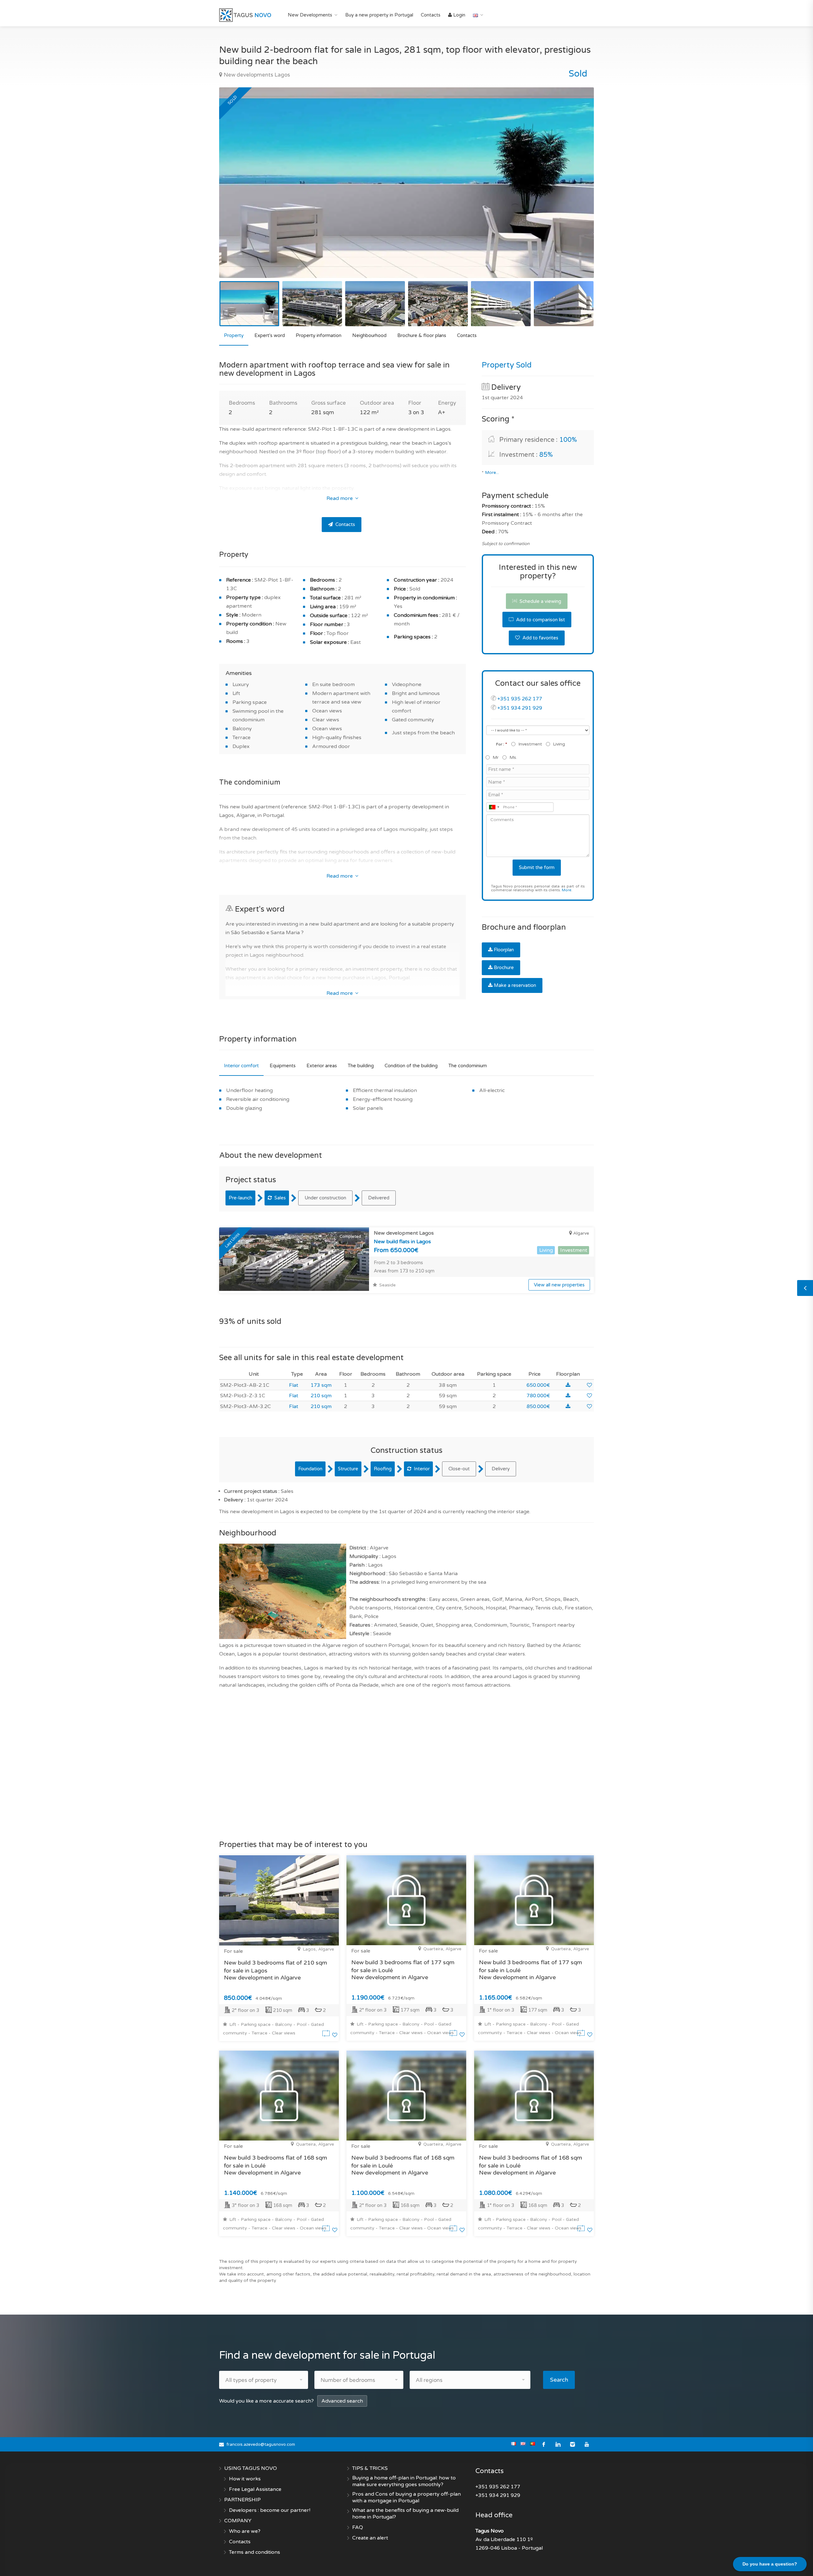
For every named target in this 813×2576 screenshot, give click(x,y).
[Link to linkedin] (558, 2444)
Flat (294, 1385)
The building (361, 1066)
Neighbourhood (369, 335)
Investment (530, 744)
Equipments (283, 1066)
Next (576, 191)
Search (559, 2380)
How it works (245, 2479)
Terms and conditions (255, 2552)
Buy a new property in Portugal (379, 15)
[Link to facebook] (544, 2444)
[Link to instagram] (572, 2444)
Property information (319, 335)
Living (559, 744)
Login (459, 15)
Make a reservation (515, 985)
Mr (496, 757)
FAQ (358, 2527)
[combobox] (494, 807)
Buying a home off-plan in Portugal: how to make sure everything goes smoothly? (404, 2481)
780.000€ (538, 1396)
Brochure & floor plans (422, 335)
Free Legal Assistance (255, 2489)
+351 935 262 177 (520, 699)
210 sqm (321, 1396)
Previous (237, 191)
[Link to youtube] (587, 2444)
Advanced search (342, 2401)
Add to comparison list (540, 620)
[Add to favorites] (589, 1385)
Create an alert (370, 2538)
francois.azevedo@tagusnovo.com (261, 2445)
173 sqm (321, 1385)
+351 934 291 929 (520, 708)
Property (234, 335)
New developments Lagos (256, 75)
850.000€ (538, 1406)
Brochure (504, 968)
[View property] (327, 2035)
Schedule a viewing (540, 601)
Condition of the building (411, 1066)
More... (492, 473)
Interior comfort (241, 1066)
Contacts (431, 15)
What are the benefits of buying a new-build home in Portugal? (405, 2514)
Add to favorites (540, 638)
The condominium (468, 1066)
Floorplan (504, 950)
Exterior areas (322, 1066)
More (567, 890)
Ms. (513, 757)
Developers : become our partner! (270, 2510)
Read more (340, 498)
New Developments (310, 15)
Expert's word (270, 335)
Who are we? (245, 2531)
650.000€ (538, 1385)
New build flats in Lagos (402, 1242)
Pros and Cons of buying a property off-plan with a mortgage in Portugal (406, 2497)
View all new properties (559, 1285)
